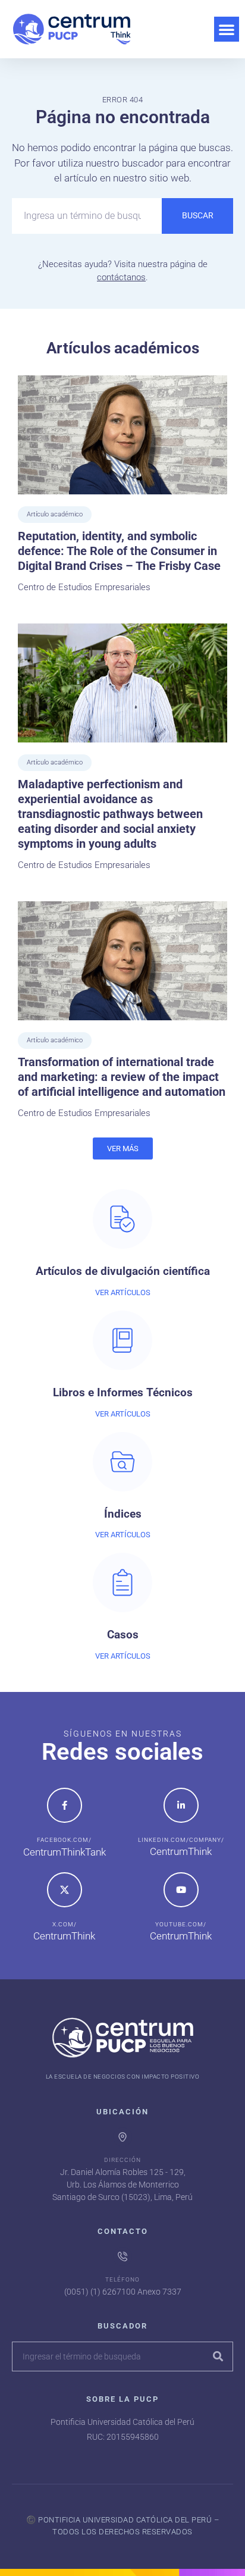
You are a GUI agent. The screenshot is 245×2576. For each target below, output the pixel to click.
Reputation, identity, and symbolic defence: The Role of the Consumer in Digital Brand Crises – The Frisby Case (119, 551)
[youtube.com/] (181, 1890)
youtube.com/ (181, 1924)
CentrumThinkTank (65, 1852)
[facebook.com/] (65, 1805)
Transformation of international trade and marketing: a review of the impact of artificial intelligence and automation (122, 1077)
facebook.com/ (64, 1840)
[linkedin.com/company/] (181, 1805)
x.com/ (65, 1924)
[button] (227, 29)
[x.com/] (65, 1890)
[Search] (218, 2356)
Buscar (198, 215)
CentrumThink (181, 1851)
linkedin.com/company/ (181, 1840)
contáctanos (121, 277)
